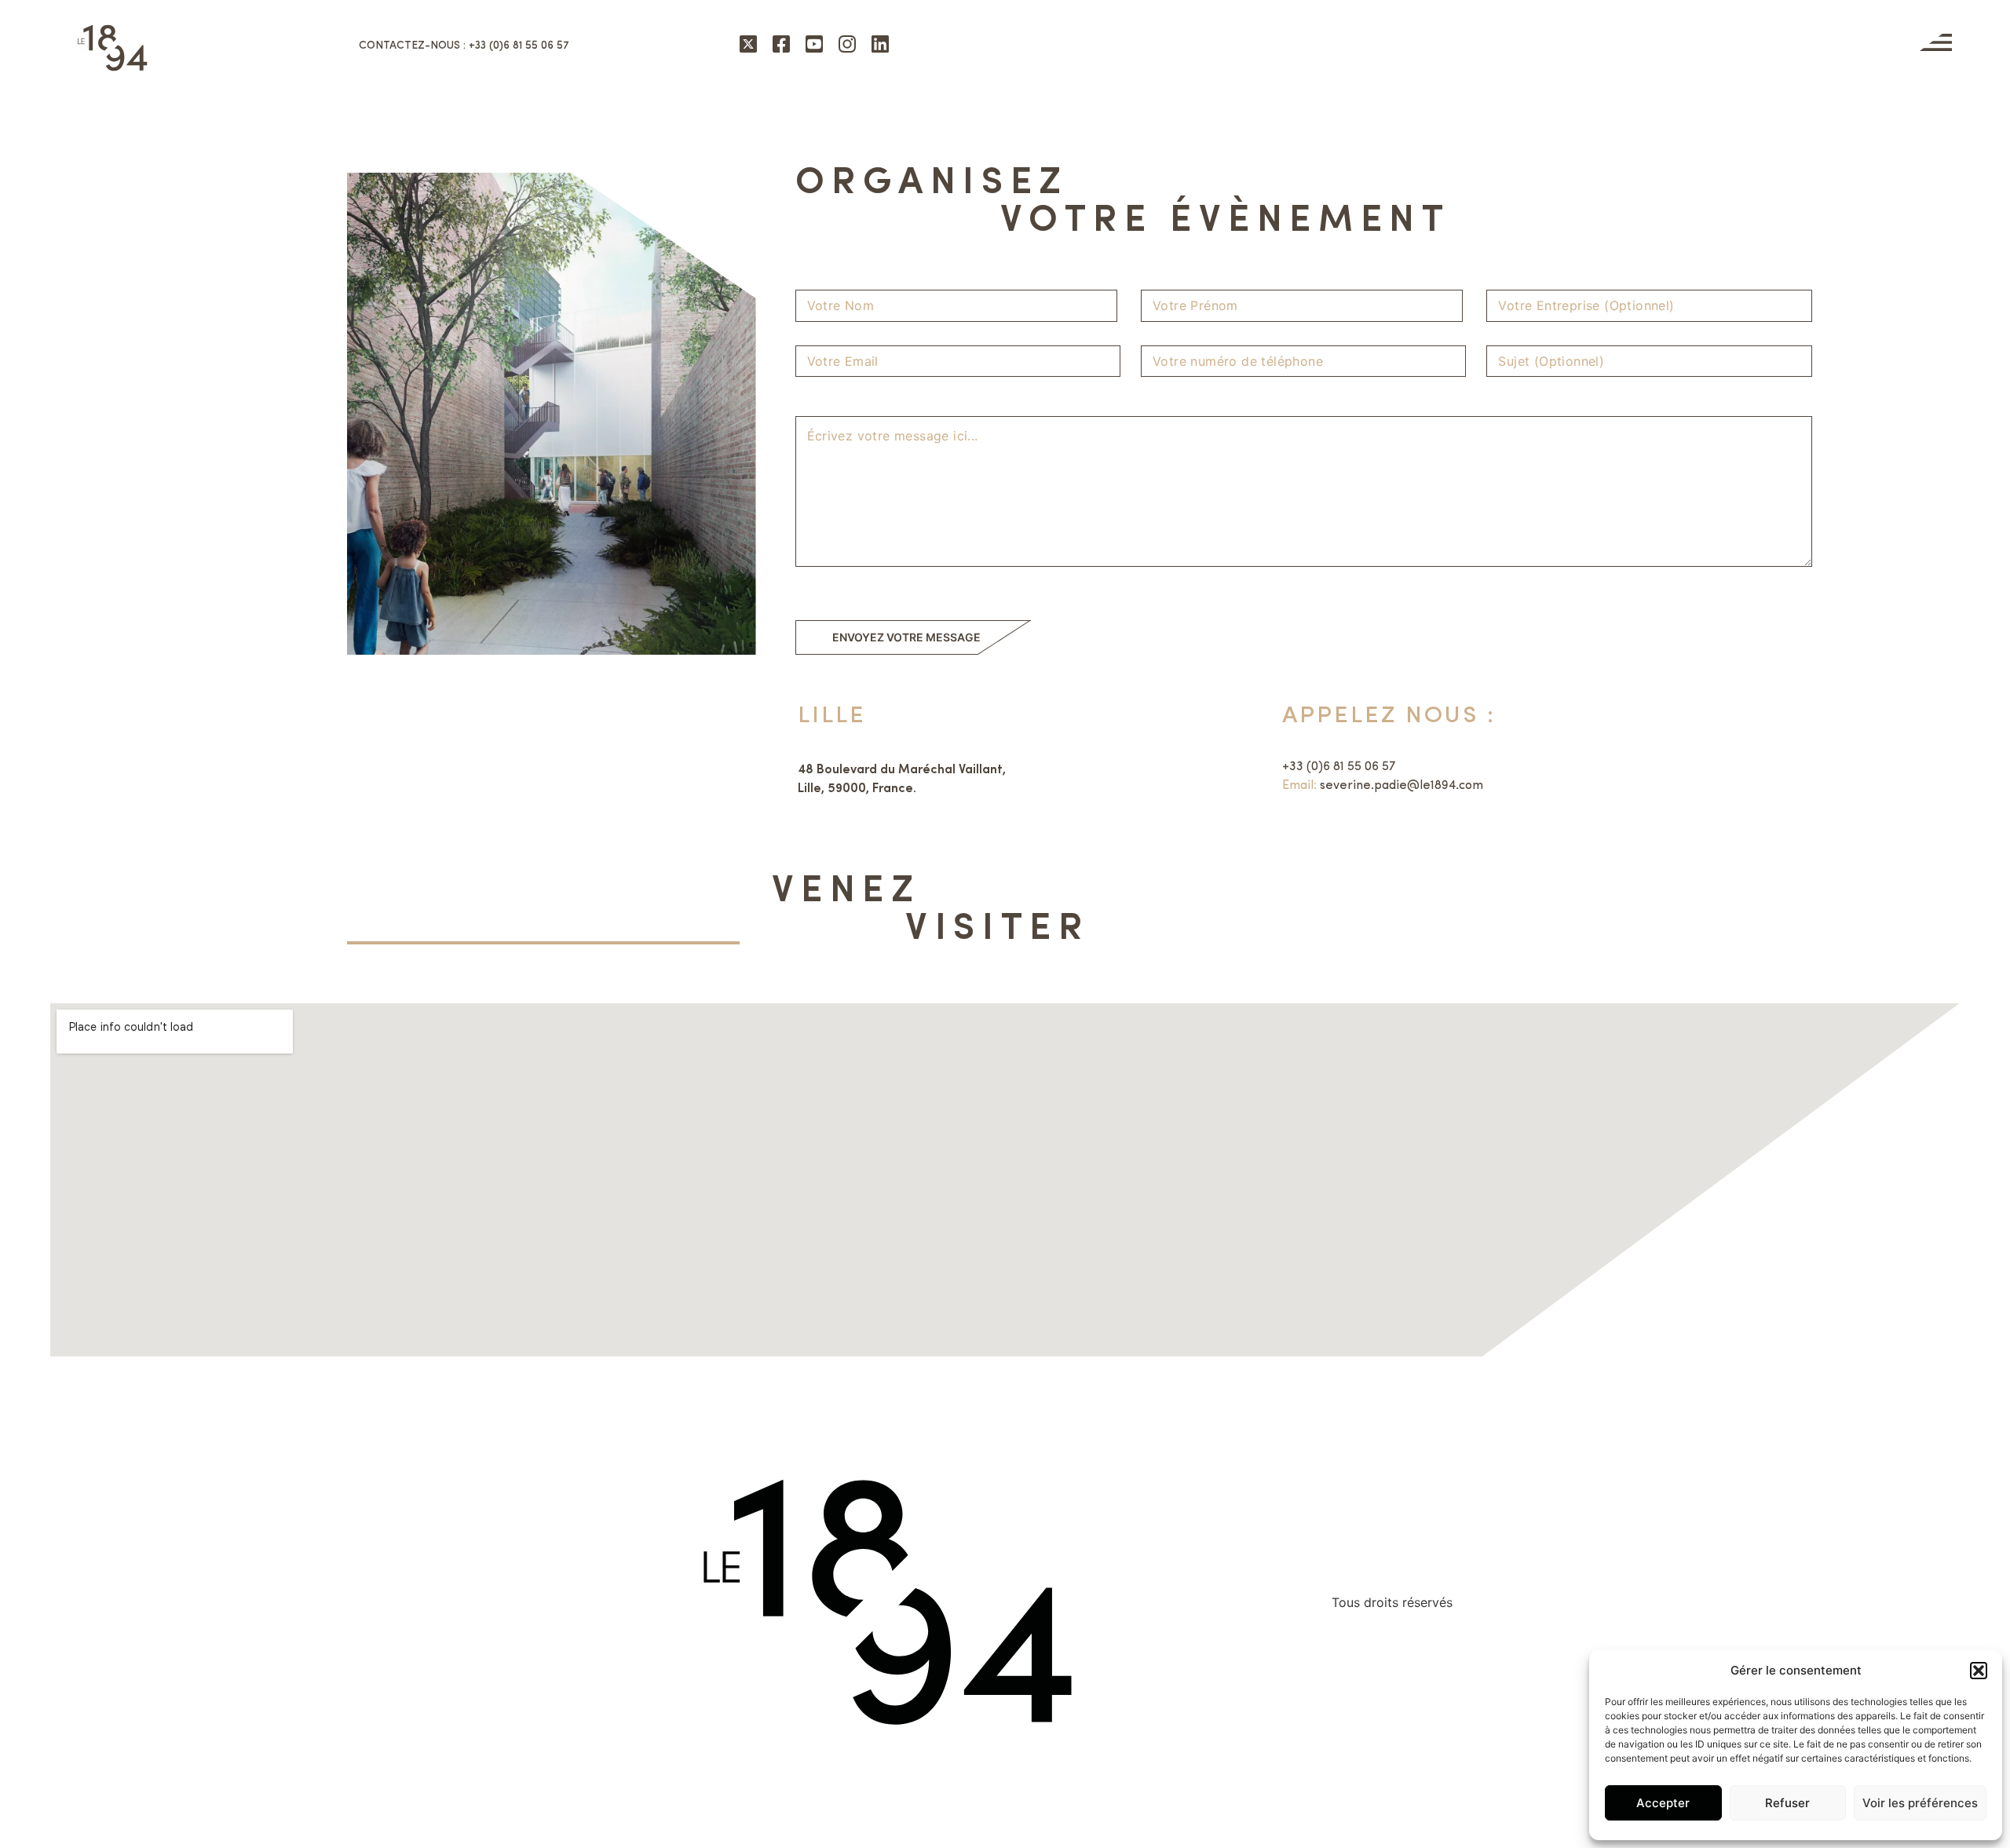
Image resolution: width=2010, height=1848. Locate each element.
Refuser (1787, 1803)
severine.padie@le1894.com (1402, 786)
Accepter (1663, 1803)
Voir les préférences (1920, 1803)
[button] (1979, 1671)
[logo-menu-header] (1936, 42)
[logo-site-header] (112, 48)
